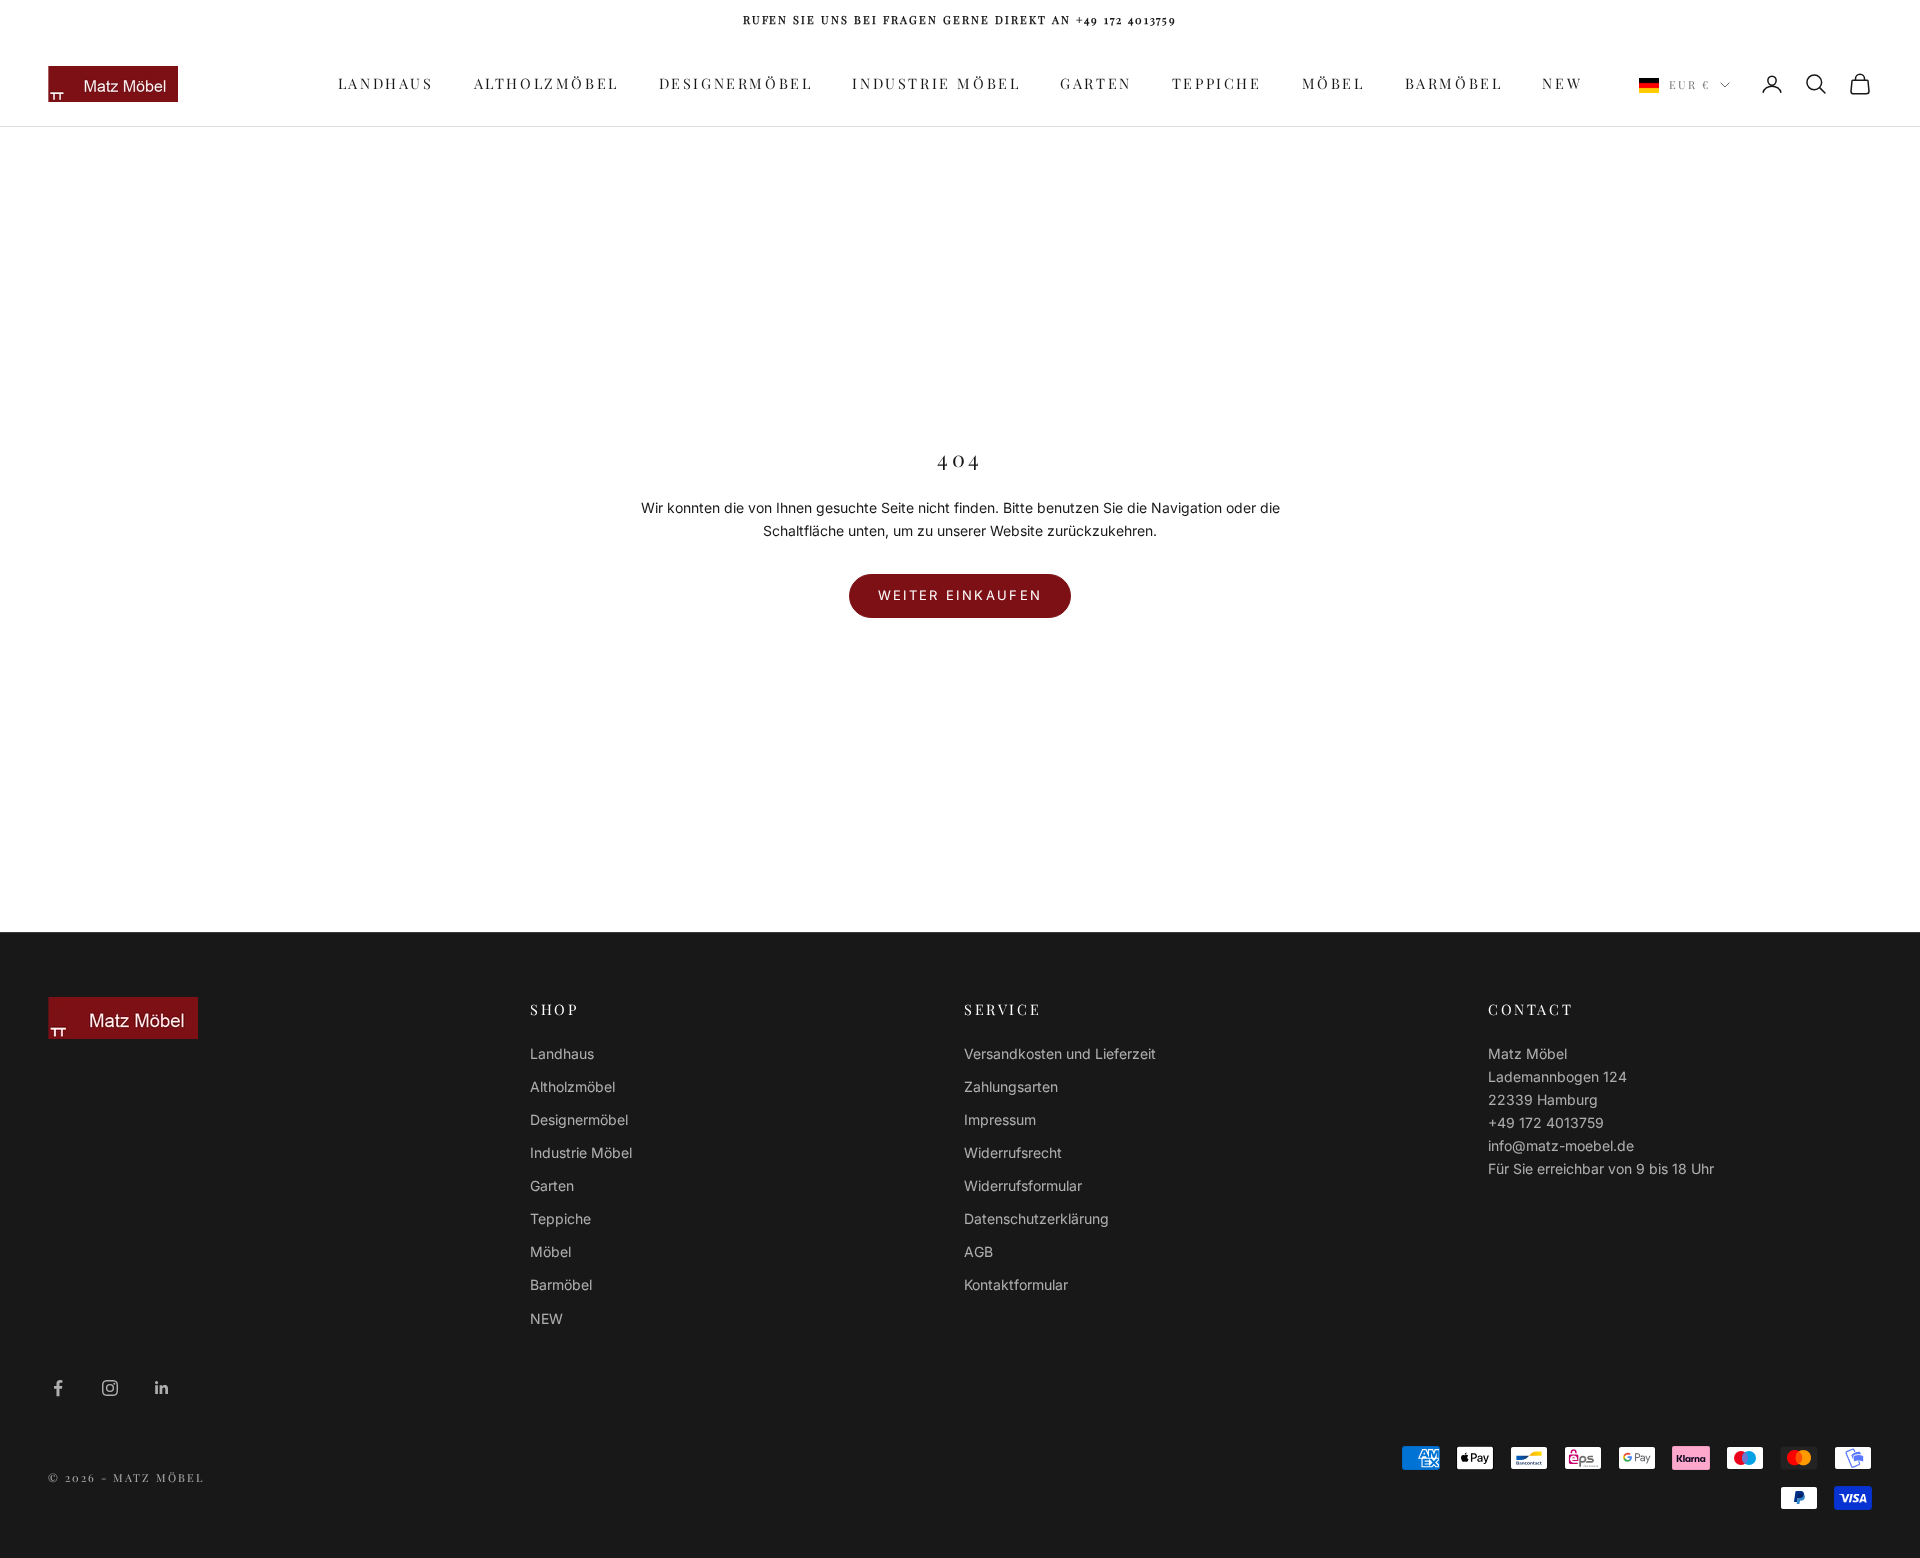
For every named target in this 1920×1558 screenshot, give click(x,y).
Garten (1096, 83)
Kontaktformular (1016, 1284)
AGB (978, 1251)
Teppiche (1217, 83)
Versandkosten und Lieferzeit (1060, 1053)
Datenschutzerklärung (1036, 1218)
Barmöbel (1454, 83)
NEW (1562, 83)
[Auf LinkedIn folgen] (162, 1388)
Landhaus (386, 83)
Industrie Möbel (936, 83)
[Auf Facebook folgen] (58, 1388)
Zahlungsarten (1011, 1086)
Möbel (1333, 83)
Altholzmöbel (546, 83)
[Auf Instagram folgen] (110, 1388)
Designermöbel (736, 83)
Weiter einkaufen (960, 595)
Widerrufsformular (1023, 1185)
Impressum (1000, 1119)
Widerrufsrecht (1013, 1152)
